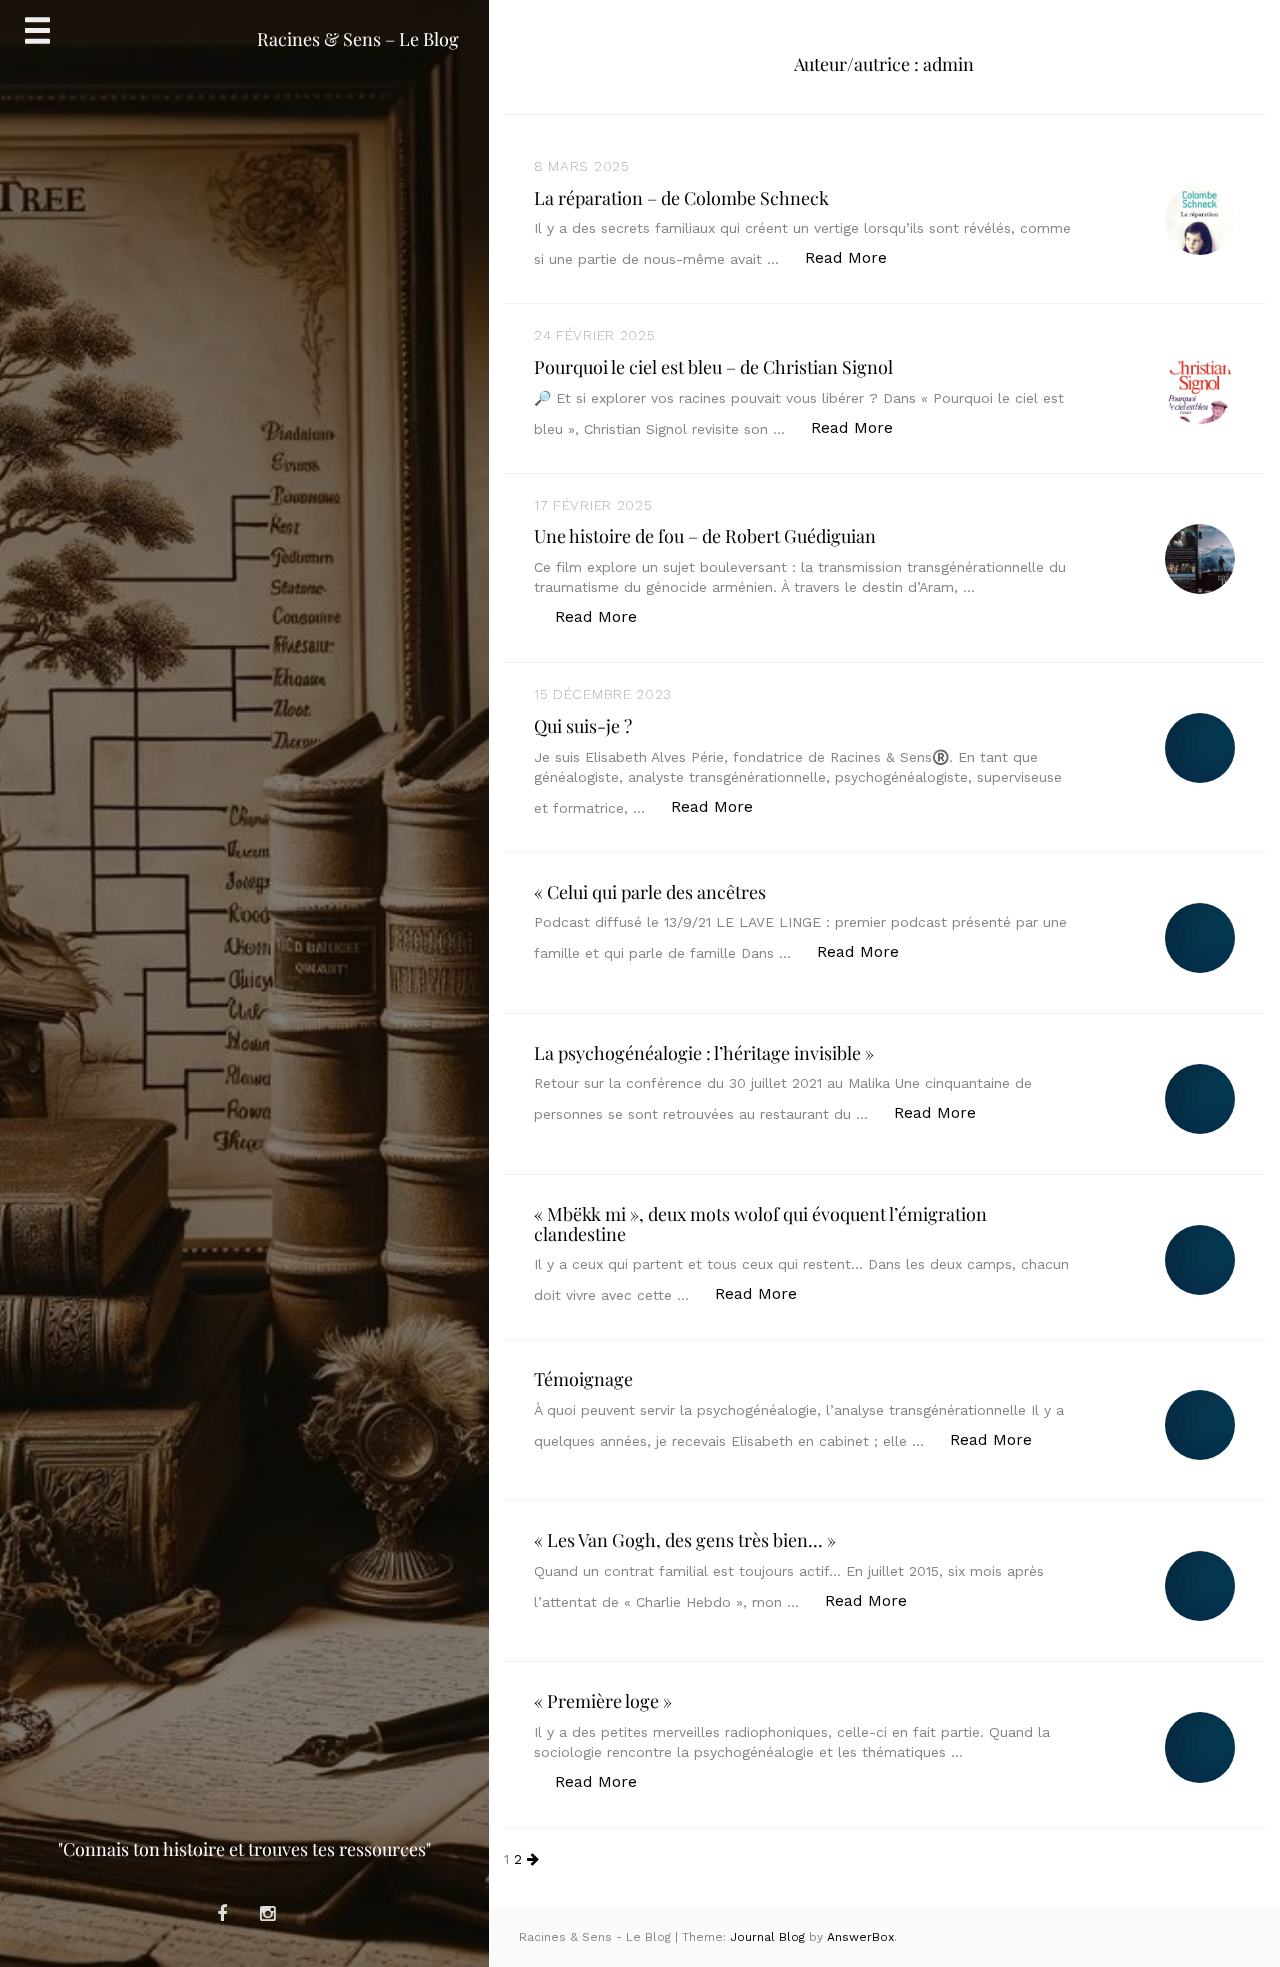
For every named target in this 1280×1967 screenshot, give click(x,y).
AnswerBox (860, 1937)
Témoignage (583, 1379)
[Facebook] (222, 1914)
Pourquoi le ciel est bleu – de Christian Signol (713, 367)
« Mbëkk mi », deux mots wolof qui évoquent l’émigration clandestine (760, 1224)
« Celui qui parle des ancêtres (650, 892)
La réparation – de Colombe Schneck (681, 198)
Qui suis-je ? (583, 726)
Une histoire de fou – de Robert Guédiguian (705, 536)
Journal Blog (769, 1937)
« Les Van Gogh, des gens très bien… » (685, 1540)
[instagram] (267, 1914)
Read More (856, 257)
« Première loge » (603, 1701)
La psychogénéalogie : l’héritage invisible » (704, 1053)
